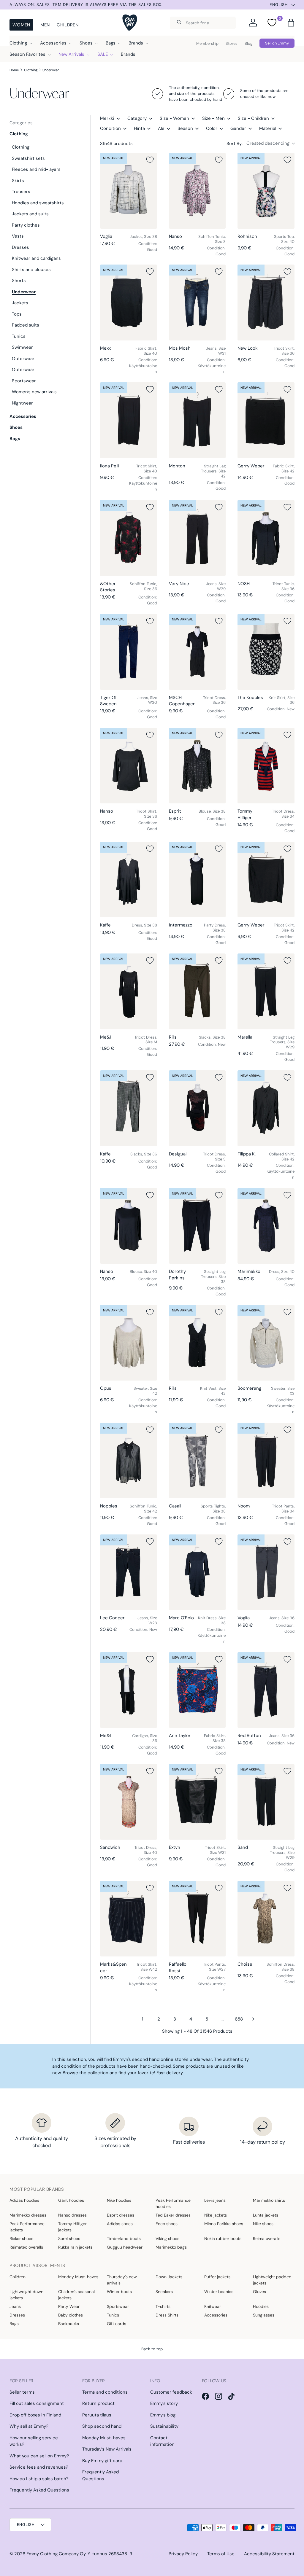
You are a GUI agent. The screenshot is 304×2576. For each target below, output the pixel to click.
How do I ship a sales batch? (39, 2479)
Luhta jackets (266, 2215)
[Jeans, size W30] (129, 652)
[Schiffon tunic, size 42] (129, 1461)
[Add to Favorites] (150, 160)
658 (239, 2019)
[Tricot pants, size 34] (266, 1461)
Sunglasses (264, 2315)
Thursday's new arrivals (122, 2280)
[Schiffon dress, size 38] (266, 1919)
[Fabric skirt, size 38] (197, 1690)
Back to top (152, 2349)
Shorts (19, 281)
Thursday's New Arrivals (107, 2449)
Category (137, 118)
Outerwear (23, 359)
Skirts (18, 181)
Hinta (139, 128)
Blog (248, 43)
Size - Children (253, 118)
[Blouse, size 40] (129, 1226)
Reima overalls (267, 2239)
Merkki (107, 118)
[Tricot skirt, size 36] (266, 303)
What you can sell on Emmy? (39, 2456)
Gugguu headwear (125, 2247)
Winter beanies (219, 2292)
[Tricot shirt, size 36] (129, 766)
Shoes (16, 427)
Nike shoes (263, 2224)
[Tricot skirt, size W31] (197, 1802)
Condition (110, 128)
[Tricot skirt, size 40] (129, 420)
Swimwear (22, 347)
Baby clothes (71, 2315)
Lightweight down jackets (26, 2295)
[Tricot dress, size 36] (197, 652)
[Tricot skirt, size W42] (129, 1919)
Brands (128, 54)
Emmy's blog (163, 2415)
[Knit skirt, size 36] (266, 652)
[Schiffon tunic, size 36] (129, 538)
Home (14, 70)
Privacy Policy (183, 2554)
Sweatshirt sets (28, 158)
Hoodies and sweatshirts (38, 203)
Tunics (19, 336)
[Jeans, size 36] (266, 1572)
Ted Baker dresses (173, 2215)
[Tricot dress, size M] (129, 991)
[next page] (254, 2019)
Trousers (21, 192)
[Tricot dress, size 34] (266, 766)
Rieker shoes (21, 2239)
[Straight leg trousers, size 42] (197, 420)
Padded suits (26, 325)
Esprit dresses (121, 2215)
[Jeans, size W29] (197, 538)
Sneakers (164, 2292)
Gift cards (117, 2324)
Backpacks (69, 2324)
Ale (161, 128)
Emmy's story (164, 2403)
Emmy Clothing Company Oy (56, 2554)
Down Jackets (169, 2277)
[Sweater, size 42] (129, 1343)
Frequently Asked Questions (39, 2490)
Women (21, 25)
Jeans (15, 2306)
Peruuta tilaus (97, 2415)
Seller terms (22, 2392)
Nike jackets (216, 2215)
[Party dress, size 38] (197, 880)
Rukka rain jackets (75, 2247)
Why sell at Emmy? (29, 2426)
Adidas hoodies (24, 2200)
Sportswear (24, 381)
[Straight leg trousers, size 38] (197, 1226)
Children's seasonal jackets (76, 2295)
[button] (291, 23)
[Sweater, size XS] (266, 1343)
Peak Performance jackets (27, 2227)
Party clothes (26, 225)
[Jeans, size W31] (197, 303)
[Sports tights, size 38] (197, 1461)
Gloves (259, 2292)
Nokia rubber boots (223, 2239)
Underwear (51, 70)
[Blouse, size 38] (197, 766)
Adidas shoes (120, 2224)
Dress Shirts (167, 2315)
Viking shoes (167, 2239)
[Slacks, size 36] (129, 1108)
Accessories (23, 416)
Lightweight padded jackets (272, 2280)
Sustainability (164, 2426)
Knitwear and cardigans (36, 258)
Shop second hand (102, 2426)
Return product (98, 2403)
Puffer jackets (217, 2277)
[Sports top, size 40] (266, 191)
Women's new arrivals (34, 392)
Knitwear (213, 2306)
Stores (232, 43)
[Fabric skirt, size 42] (266, 420)
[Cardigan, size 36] (129, 1690)
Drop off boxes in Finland (35, 2415)
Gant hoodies (71, 2200)
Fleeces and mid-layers (36, 169)
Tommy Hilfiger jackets (72, 2227)
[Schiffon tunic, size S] (197, 191)
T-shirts (163, 2306)
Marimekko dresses (28, 2215)
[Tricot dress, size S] (197, 1108)
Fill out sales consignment (37, 2403)
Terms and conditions (105, 2392)
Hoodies (261, 2306)
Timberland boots (124, 2239)
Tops (17, 314)
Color (212, 128)
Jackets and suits (30, 214)
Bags (15, 439)
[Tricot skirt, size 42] (266, 880)
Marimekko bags (171, 2247)
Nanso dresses (72, 2215)
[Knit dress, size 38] (197, 1572)
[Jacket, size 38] (129, 191)
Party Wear (69, 2306)
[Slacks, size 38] (197, 991)
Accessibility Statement (269, 2554)
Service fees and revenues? (39, 2467)
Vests (18, 236)
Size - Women (174, 118)
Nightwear (22, 403)
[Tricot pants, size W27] (197, 1919)
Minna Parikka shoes (224, 2224)
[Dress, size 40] (266, 1226)
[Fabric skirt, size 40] (129, 303)
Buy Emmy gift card (102, 2461)
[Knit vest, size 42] (197, 1343)
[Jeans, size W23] (129, 1572)
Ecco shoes (167, 2224)
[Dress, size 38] (129, 880)
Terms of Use (221, 2554)
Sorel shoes (69, 2239)
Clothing (31, 70)
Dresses (20, 247)
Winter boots (119, 2292)
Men (45, 25)
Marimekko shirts (269, 2200)
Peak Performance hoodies (173, 2203)
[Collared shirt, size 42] (266, 1108)
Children (67, 25)
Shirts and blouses (31, 270)
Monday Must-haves (78, 2277)
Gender (238, 128)
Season (185, 128)
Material (268, 128)
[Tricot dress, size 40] (129, 1802)
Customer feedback (171, 2392)
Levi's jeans (215, 2200)
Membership (207, 43)
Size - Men (213, 118)
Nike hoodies (119, 2200)
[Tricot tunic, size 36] (266, 538)
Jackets (20, 303)
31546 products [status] (116, 144)
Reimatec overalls (26, 2247)
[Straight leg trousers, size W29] (266, 991)
